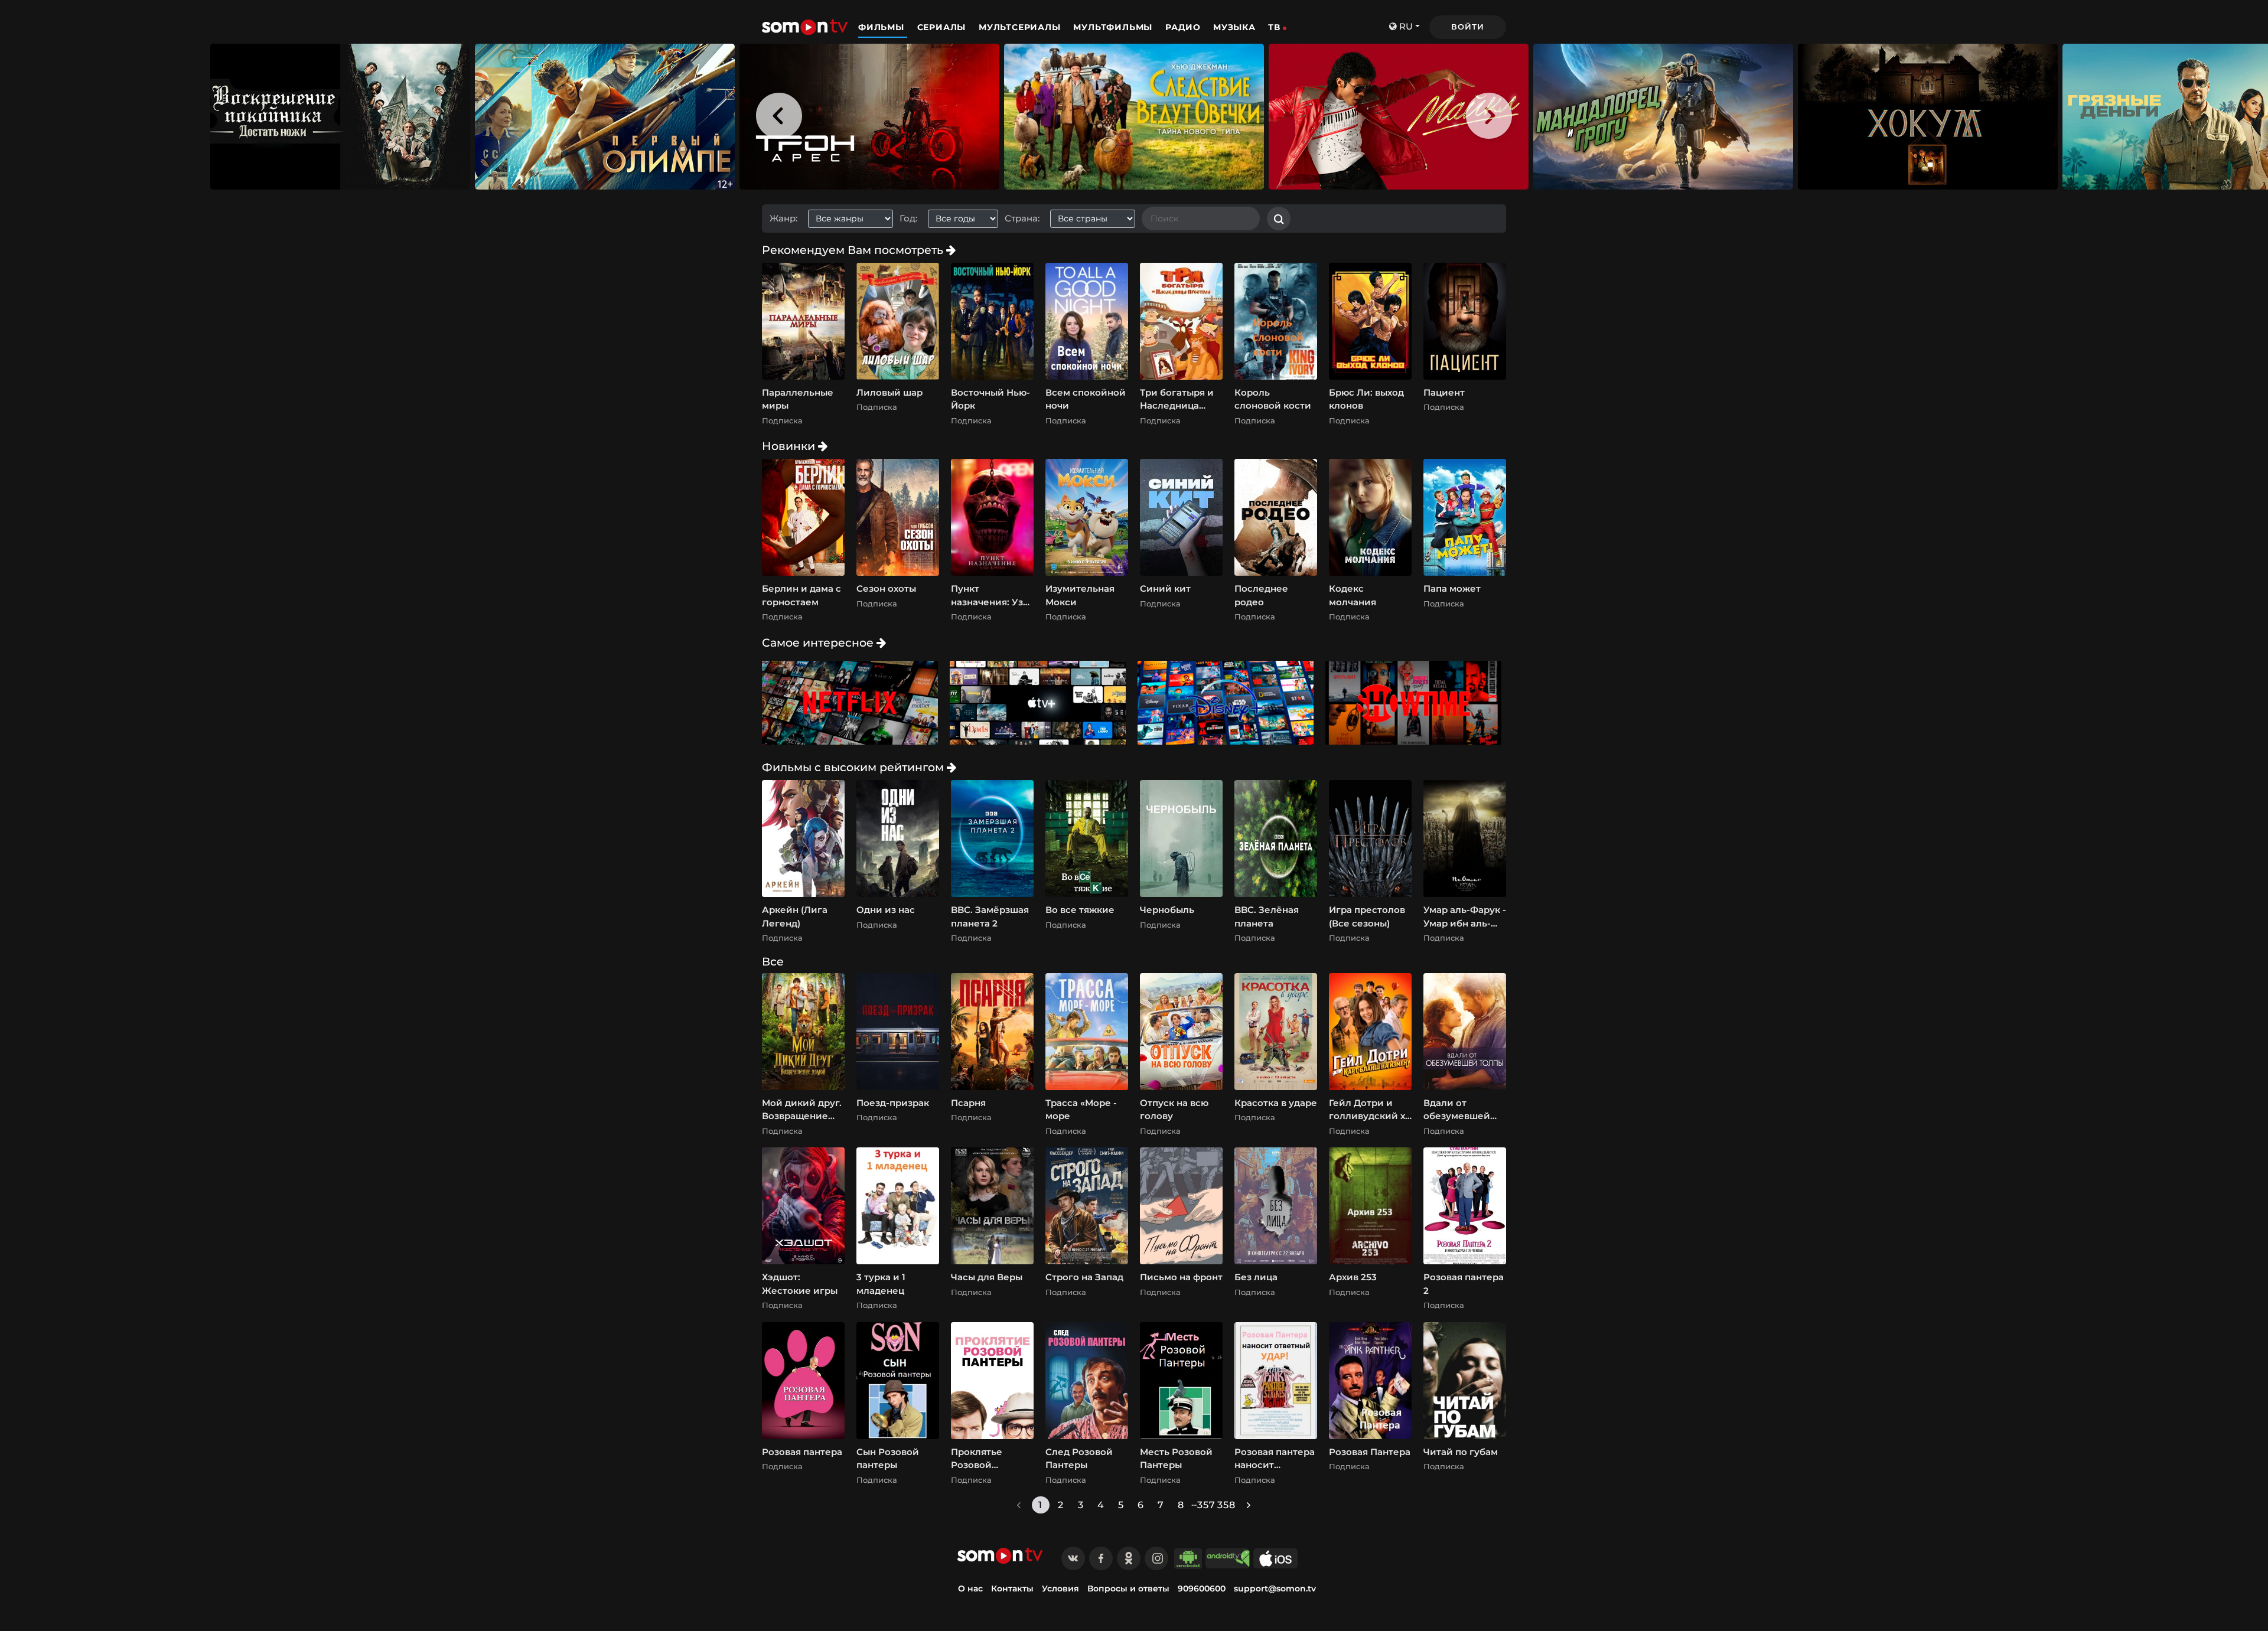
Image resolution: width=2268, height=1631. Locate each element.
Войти (1467, 27)
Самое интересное (819, 642)
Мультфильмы (1114, 27)
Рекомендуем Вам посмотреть (854, 250)
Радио (1183, 27)
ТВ (1274, 27)
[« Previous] (1019, 1505)
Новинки (790, 446)
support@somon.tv (1275, 1588)
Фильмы (883, 27)
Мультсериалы (1021, 27)
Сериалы (943, 27)
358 (1227, 1505)
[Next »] (1249, 1505)
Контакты (1012, 1588)
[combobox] (855, 219)
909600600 (1202, 1588)
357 (1207, 1505)
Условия (1060, 1588)
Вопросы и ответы (1128, 1588)
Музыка (1234, 27)
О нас (970, 1588)
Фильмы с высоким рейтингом (854, 767)
